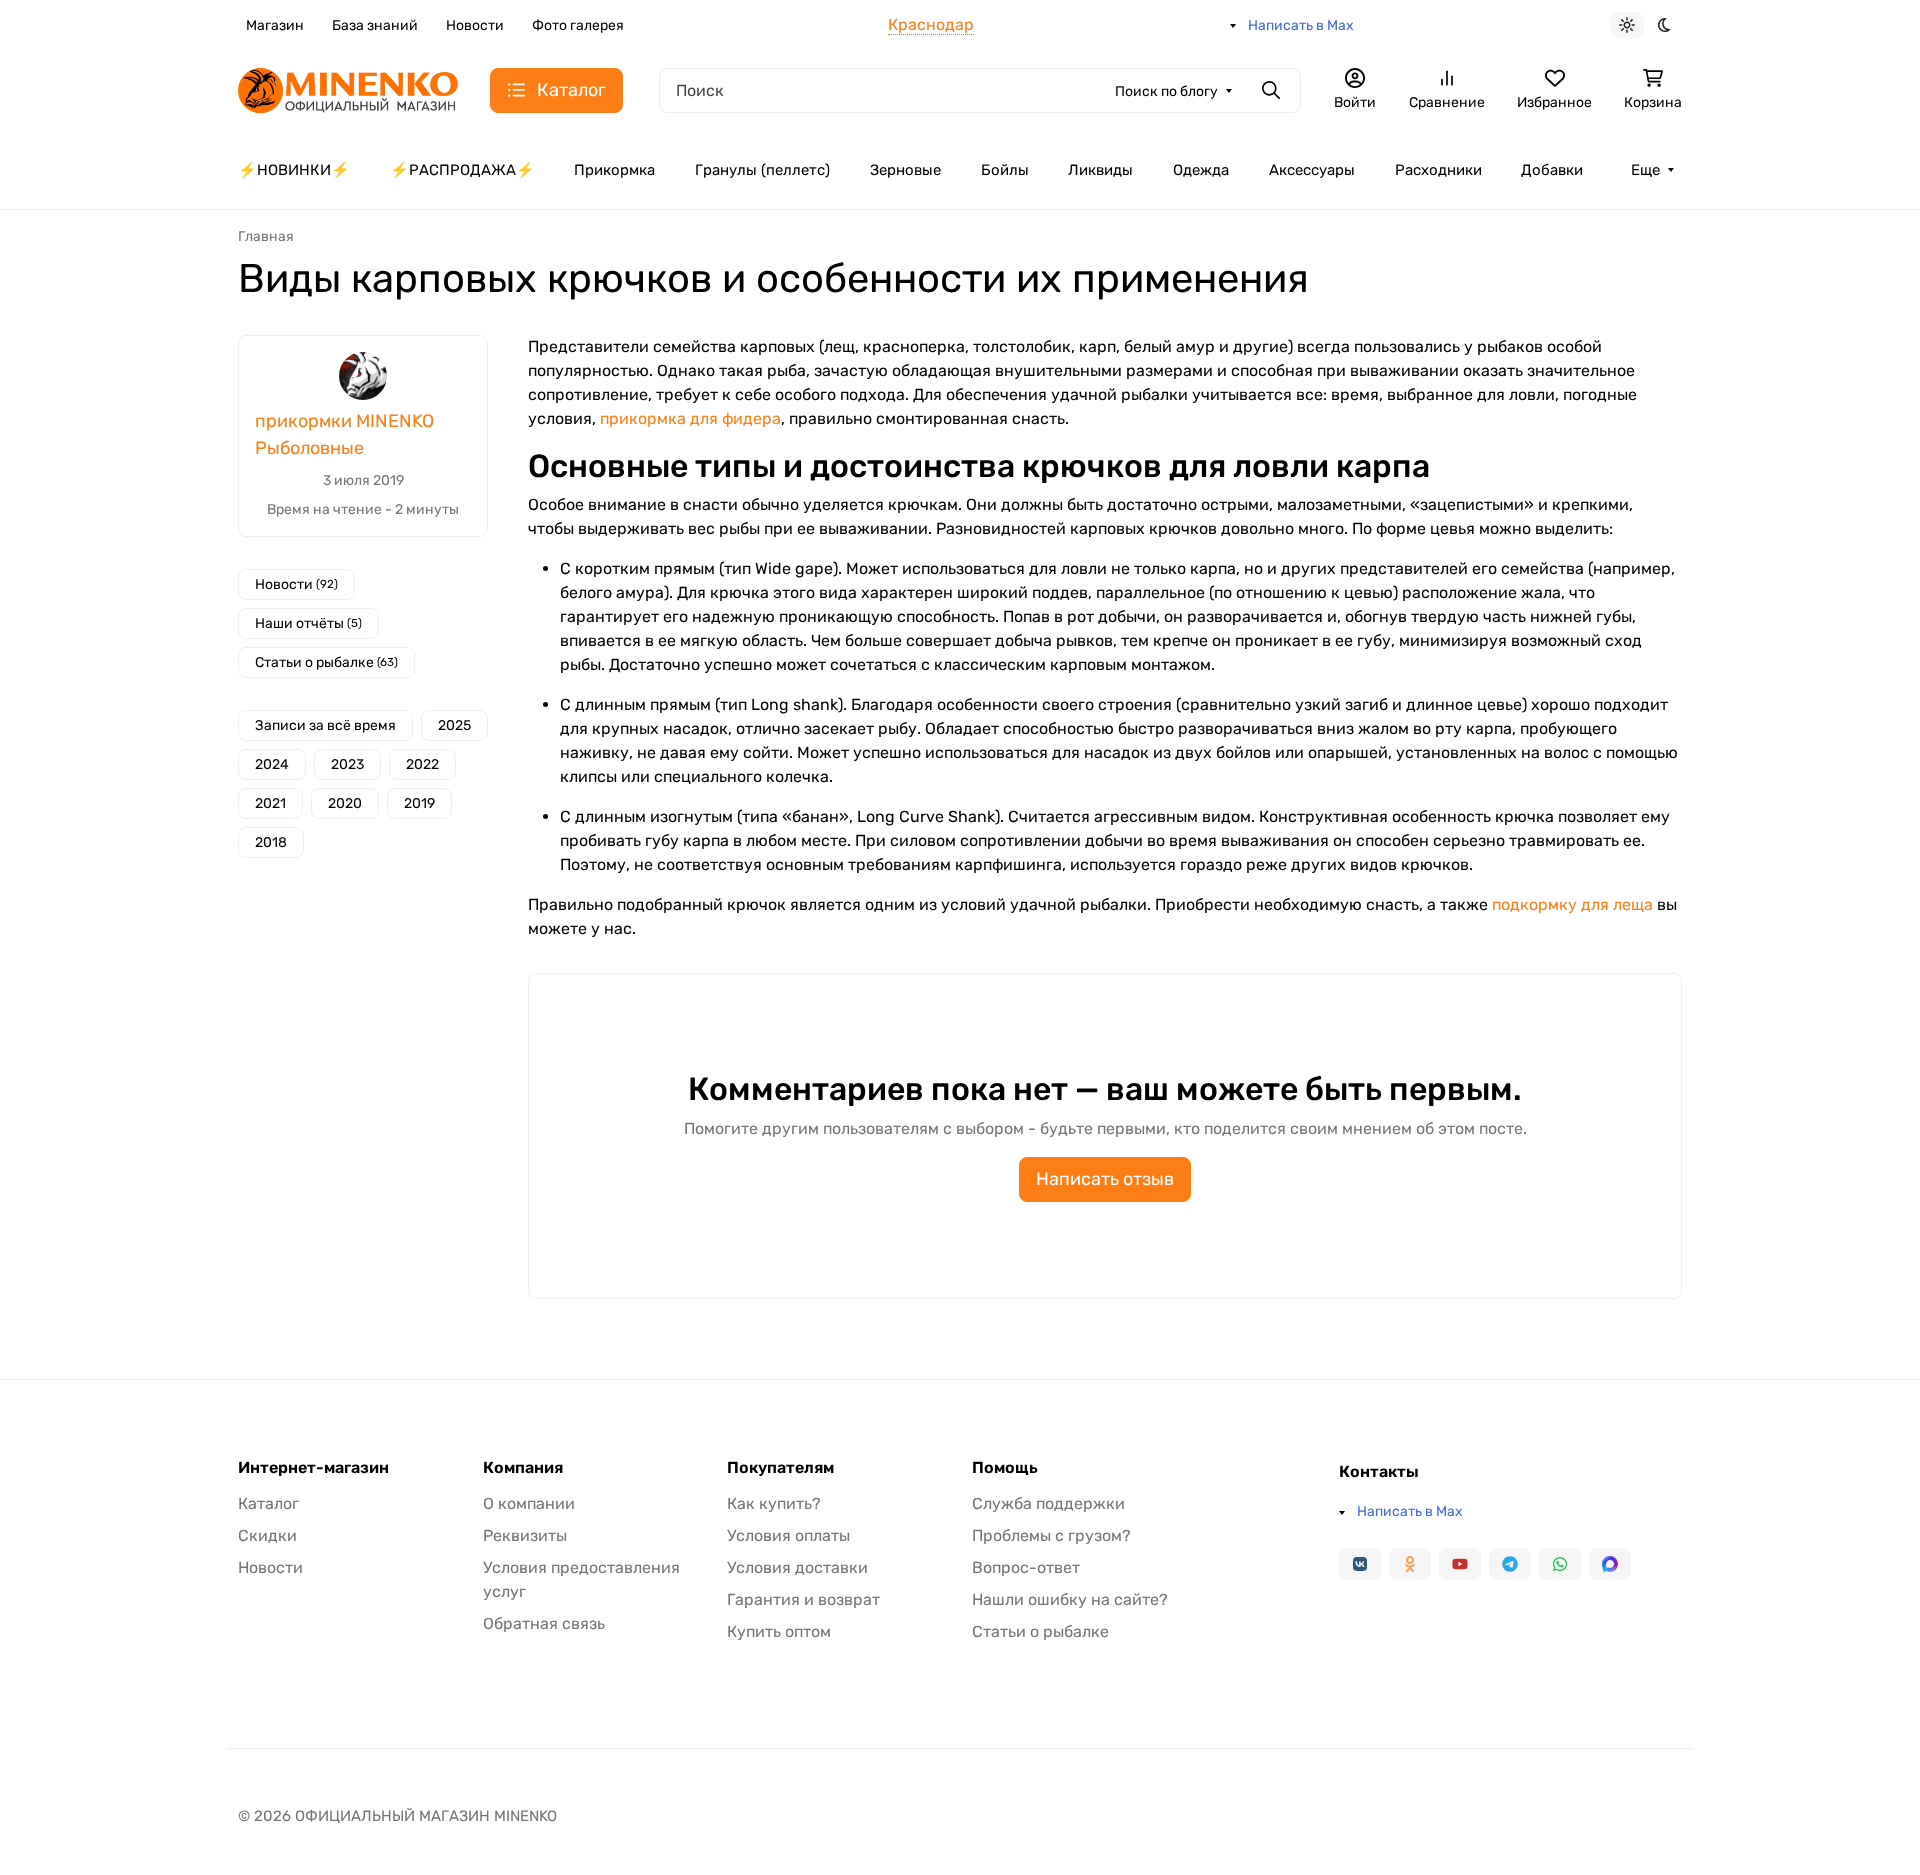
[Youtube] (1460, 1564)
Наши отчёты (308, 623)
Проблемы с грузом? (1051, 1535)
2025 (454, 725)
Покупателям (780, 1468)
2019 (419, 803)
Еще (1645, 170)
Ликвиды (1100, 170)
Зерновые (905, 170)
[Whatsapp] (1560, 1564)
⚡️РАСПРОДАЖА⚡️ (462, 170)
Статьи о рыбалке (326, 662)
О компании (529, 1503)
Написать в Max (1301, 25)
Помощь (1005, 1468)
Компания (523, 1468)
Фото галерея (578, 25)
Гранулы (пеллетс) (762, 170)
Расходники (1438, 170)
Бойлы (1005, 170)
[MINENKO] (348, 88)
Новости (475, 25)
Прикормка (614, 170)
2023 (347, 764)
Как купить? (774, 1503)
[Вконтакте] (1360, 1564)
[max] (1610, 1564)
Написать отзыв (1105, 1179)
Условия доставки (797, 1567)
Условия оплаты (788, 1535)
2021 (270, 803)
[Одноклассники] (1410, 1564)
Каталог (268, 1503)
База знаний (375, 25)
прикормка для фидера (690, 418)
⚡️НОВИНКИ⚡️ (294, 170)
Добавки (1552, 170)
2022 (422, 764)
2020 (345, 803)
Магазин (275, 25)
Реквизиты (525, 1535)
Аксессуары (1312, 170)
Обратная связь (544, 1623)
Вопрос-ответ (1026, 1567)
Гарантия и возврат (803, 1599)
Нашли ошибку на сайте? (1070, 1599)
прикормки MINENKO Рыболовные (344, 434)
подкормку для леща (1572, 904)
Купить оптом (779, 1631)
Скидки (267, 1535)
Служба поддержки (1048, 1503)
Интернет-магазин (313, 1468)
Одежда (1201, 170)
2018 (271, 842)
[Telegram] (1510, 1564)
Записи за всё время (325, 725)
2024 (272, 764)
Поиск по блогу (1166, 91)
